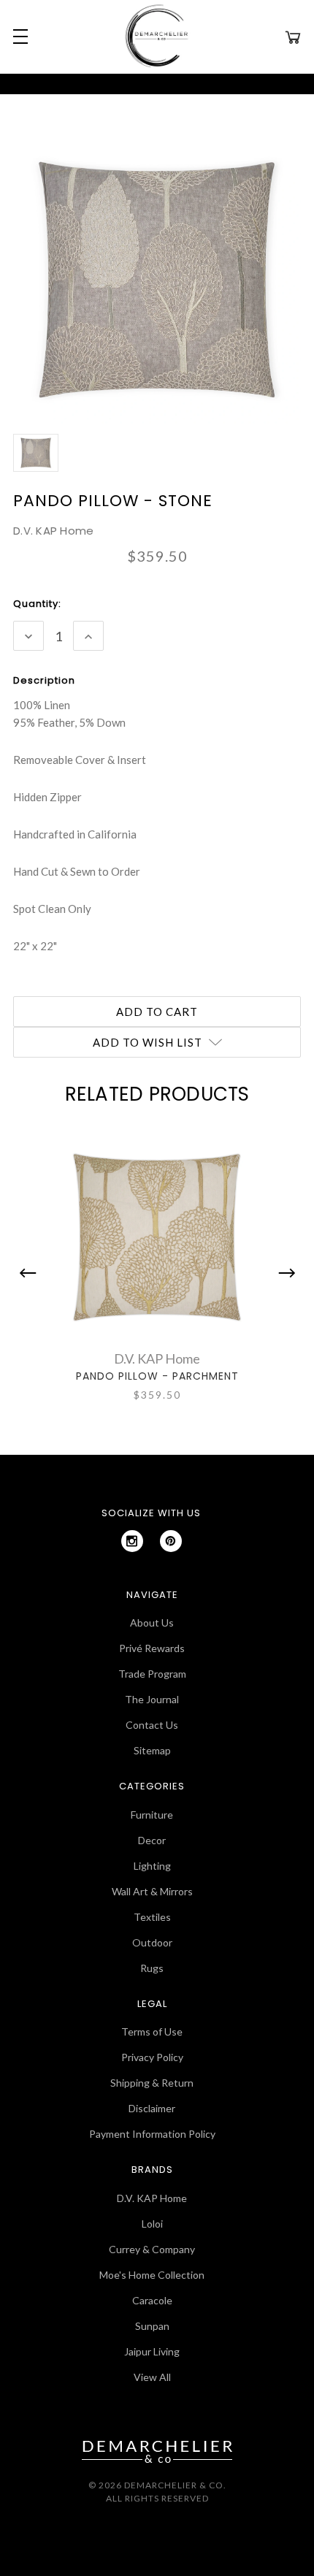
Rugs (152, 1968)
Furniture (152, 1815)
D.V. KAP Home (152, 2198)
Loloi (152, 2224)
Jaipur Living (152, 2351)
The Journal (152, 1699)
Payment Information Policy (152, 2134)
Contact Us (152, 1725)
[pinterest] (171, 1541)
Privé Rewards (152, 1648)
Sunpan (152, 2326)
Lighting (152, 1866)
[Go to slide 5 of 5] (31, 1273)
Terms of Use (152, 2032)
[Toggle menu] (18, 37)
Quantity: (37, 604)
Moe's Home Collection (152, 2275)
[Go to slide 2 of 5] (283, 1273)
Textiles (152, 1917)
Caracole (152, 2300)
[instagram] (132, 1541)
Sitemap (152, 1750)
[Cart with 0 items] (293, 37)
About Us (152, 1623)
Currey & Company (152, 2249)
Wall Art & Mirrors (152, 1891)
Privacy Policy (152, 2057)
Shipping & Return (152, 2083)
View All (152, 2377)
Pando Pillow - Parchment (157, 1376)
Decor (152, 1840)
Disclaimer (152, 2108)
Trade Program (152, 1674)
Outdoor (152, 1942)
